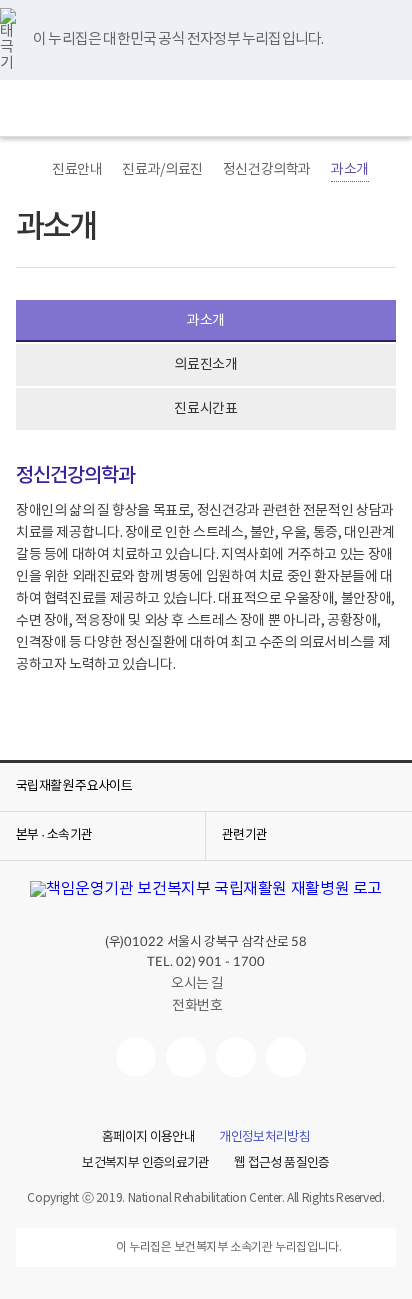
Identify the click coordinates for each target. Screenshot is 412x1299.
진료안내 (77, 170)
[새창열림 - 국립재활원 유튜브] (136, 1057)
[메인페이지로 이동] (206, 108)
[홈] (26, 170)
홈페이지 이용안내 (148, 1138)
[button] (28, 108)
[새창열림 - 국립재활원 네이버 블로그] (186, 1057)
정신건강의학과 (267, 170)
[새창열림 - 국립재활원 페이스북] (286, 1057)
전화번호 (197, 1006)
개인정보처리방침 (264, 1138)
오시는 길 (197, 984)
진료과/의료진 (162, 170)
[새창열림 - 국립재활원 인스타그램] (236, 1057)
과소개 (350, 170)
